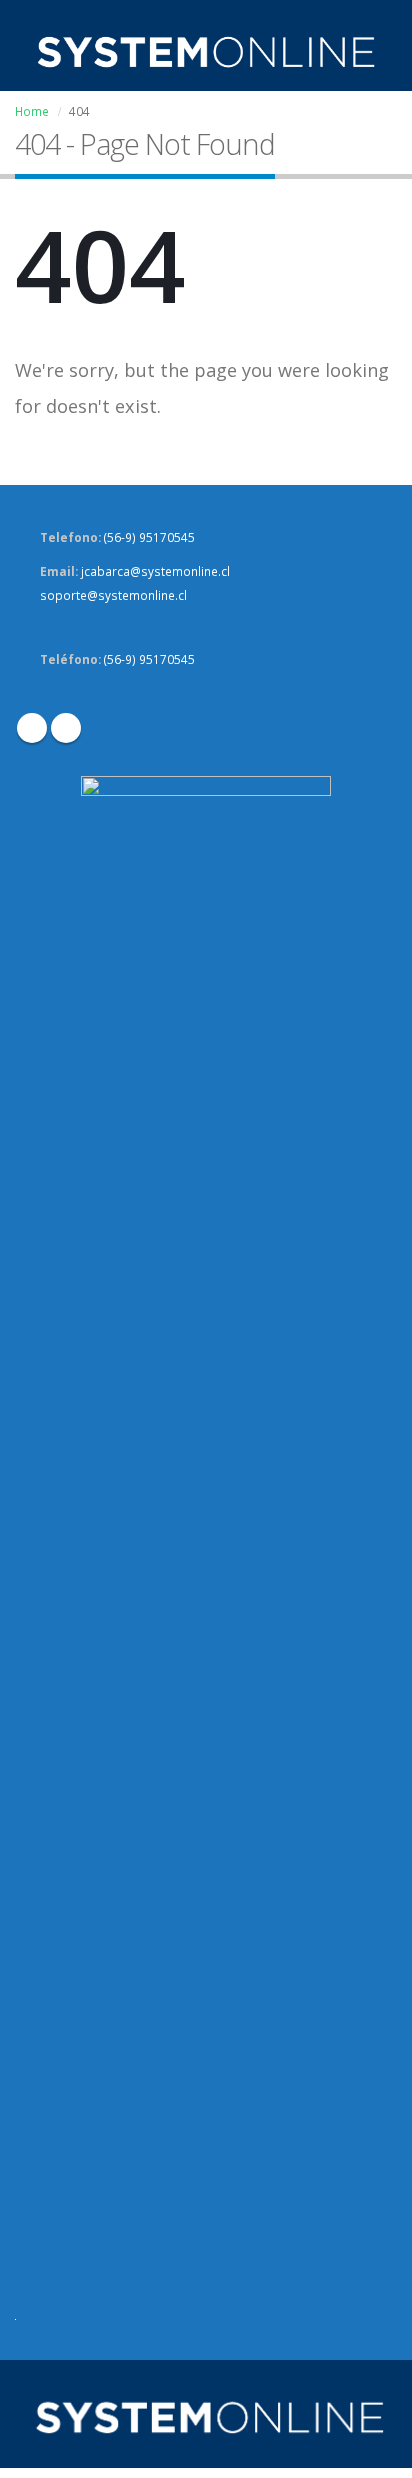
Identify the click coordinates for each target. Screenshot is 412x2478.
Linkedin (66, 728)
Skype (32, 728)
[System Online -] (206, 52)
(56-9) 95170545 (149, 537)
